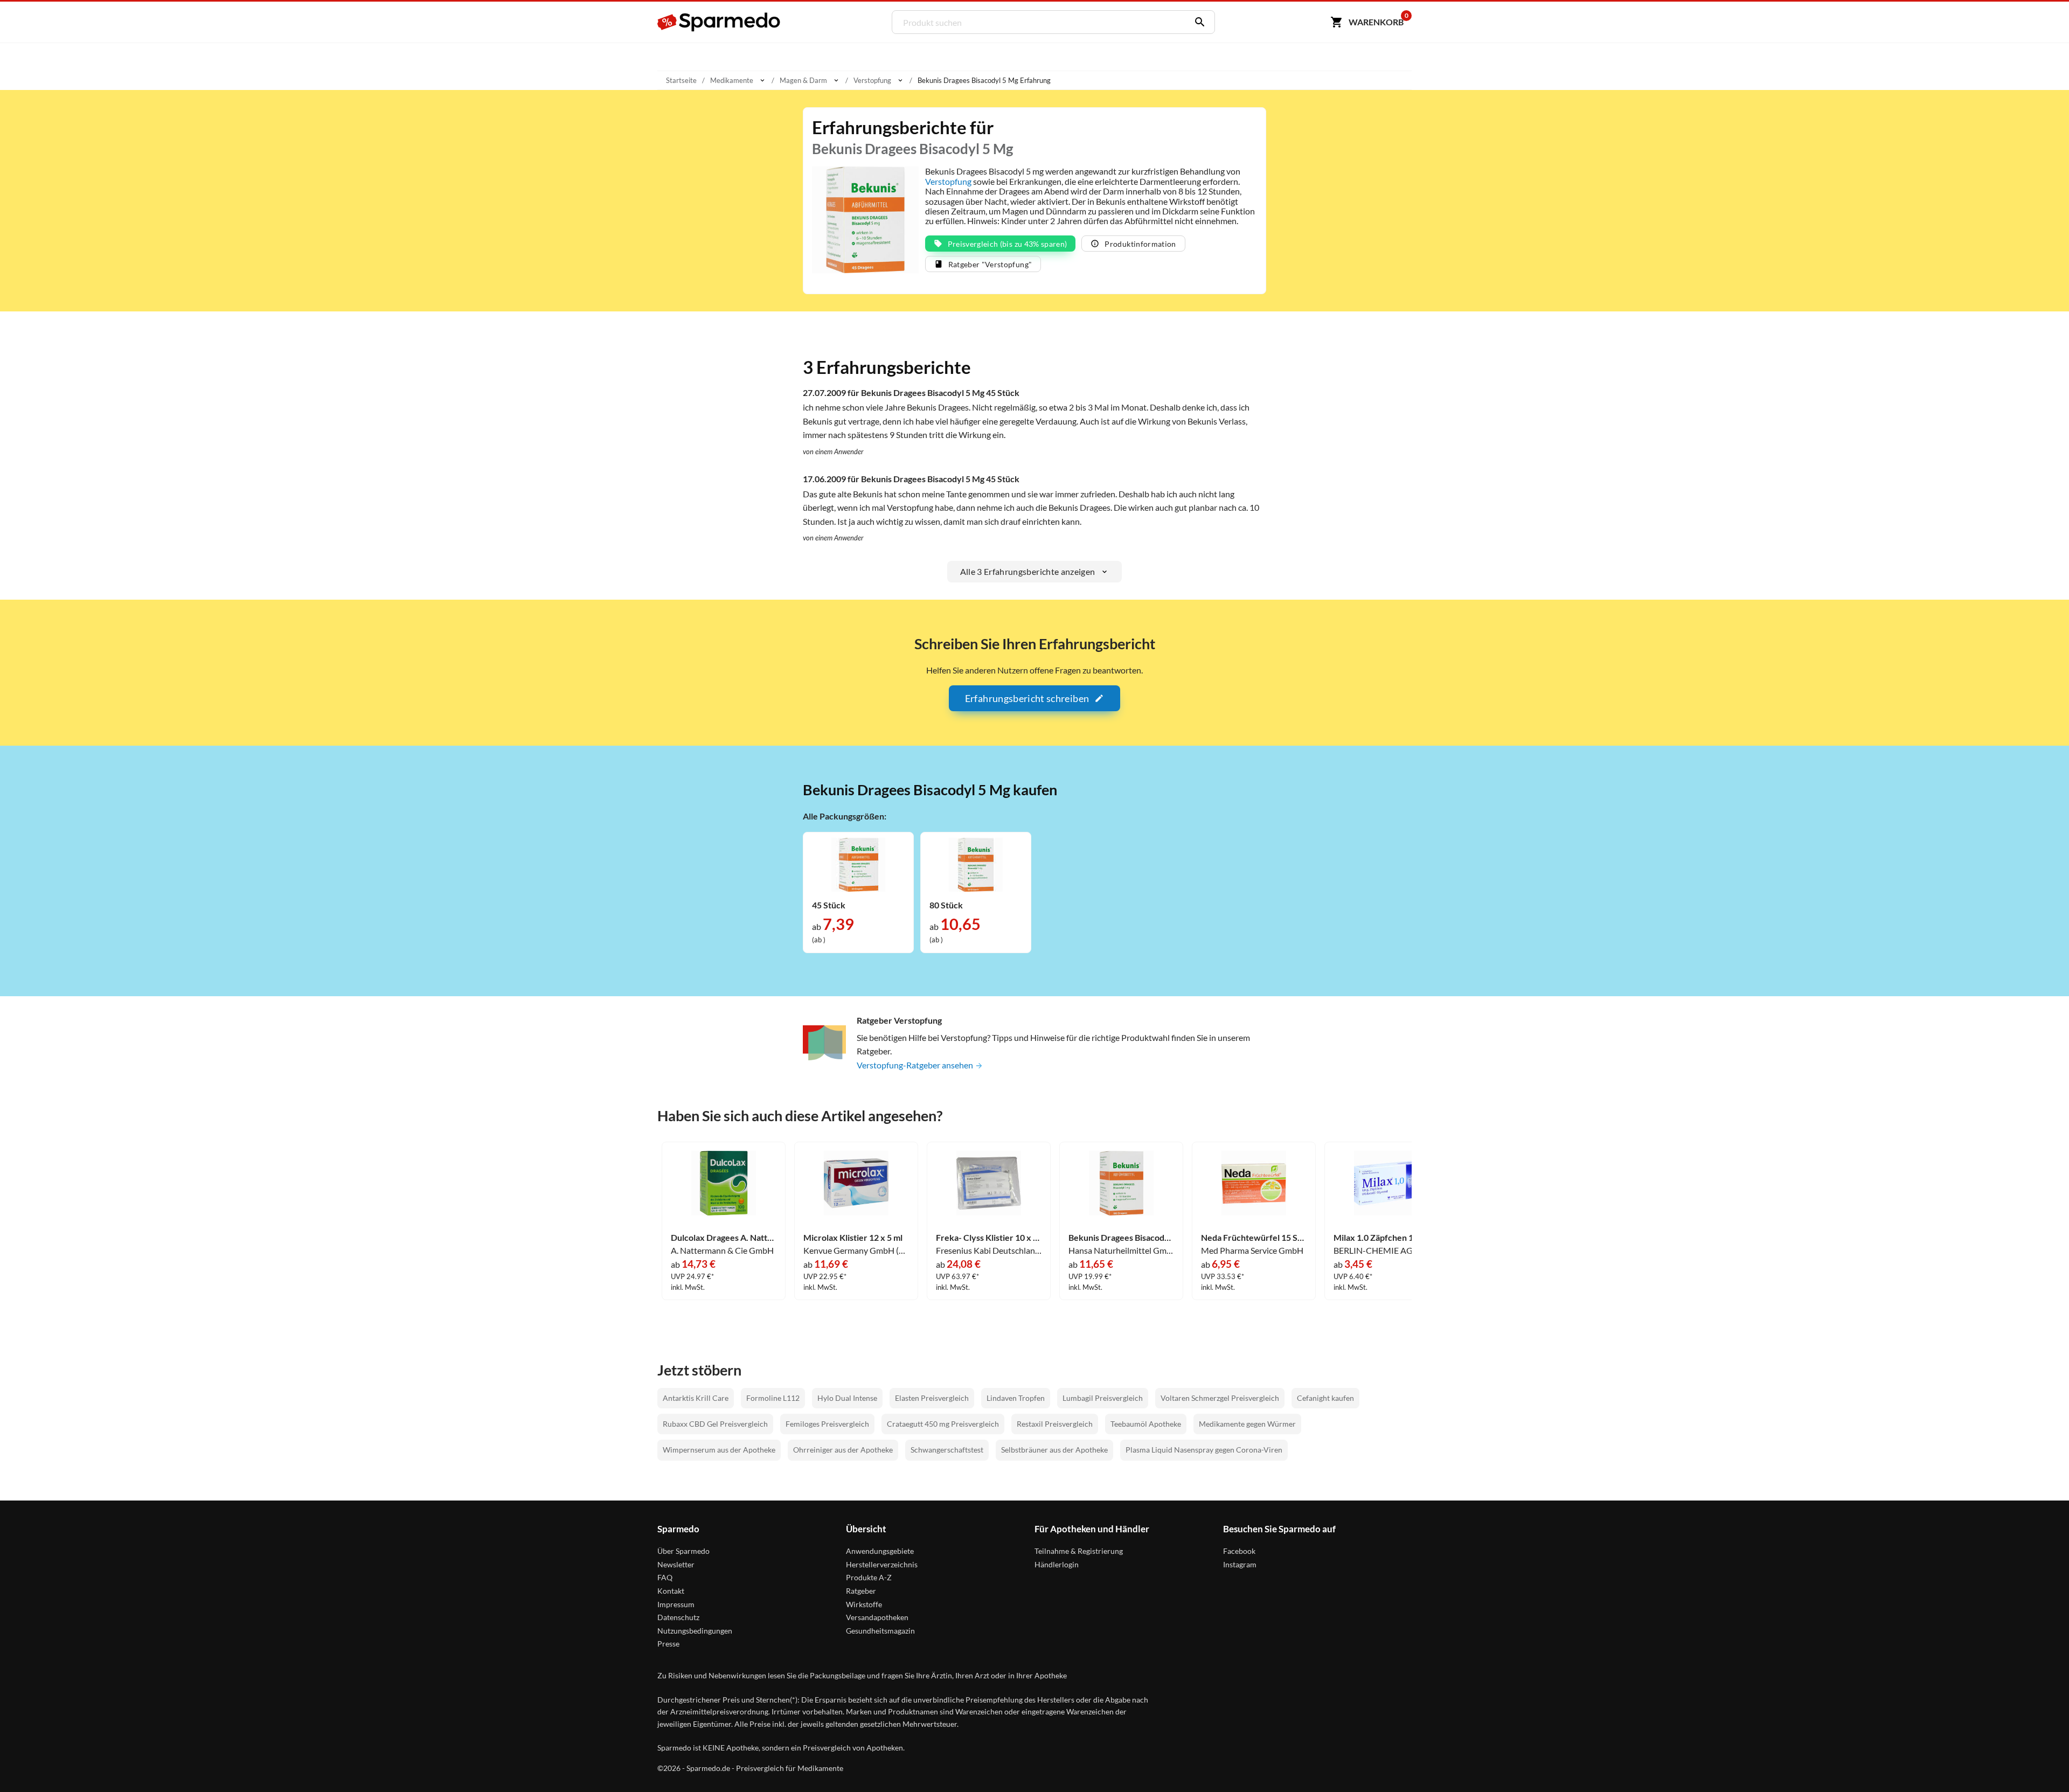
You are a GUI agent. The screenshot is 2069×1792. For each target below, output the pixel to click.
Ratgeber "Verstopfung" (990, 264)
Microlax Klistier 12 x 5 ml (853, 1238)
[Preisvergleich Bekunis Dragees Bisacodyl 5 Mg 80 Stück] (976, 863)
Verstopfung (948, 181)
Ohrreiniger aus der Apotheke (843, 1450)
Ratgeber (861, 1591)
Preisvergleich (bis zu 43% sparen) (1008, 244)
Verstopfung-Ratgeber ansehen (916, 1065)
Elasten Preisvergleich (932, 1398)
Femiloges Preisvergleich (827, 1424)
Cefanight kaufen (1325, 1398)
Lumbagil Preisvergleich (1103, 1398)
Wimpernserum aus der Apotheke (719, 1450)
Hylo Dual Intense (847, 1398)
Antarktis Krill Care (696, 1398)
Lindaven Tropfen (1016, 1398)
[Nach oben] (2040, 1763)
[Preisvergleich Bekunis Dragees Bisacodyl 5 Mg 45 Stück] (858, 863)
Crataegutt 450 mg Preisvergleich (943, 1424)
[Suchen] (1197, 22)
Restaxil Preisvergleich (1055, 1424)
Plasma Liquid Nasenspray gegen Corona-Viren (1204, 1450)
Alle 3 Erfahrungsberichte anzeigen (1028, 571)
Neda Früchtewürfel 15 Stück (1254, 1238)
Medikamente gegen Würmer (1247, 1424)
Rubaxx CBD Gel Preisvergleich (715, 1424)
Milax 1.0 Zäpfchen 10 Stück (1386, 1238)
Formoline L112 (773, 1398)
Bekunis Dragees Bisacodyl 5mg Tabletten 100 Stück (1121, 1238)
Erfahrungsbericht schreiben (1027, 698)
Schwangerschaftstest (947, 1450)
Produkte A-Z (869, 1577)
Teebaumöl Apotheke (1146, 1424)
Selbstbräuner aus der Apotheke (1054, 1450)
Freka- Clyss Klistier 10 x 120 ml (989, 1238)
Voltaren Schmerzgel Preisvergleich (1220, 1398)
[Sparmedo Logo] (719, 22)
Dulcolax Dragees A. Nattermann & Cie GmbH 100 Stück (724, 1238)
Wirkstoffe (864, 1604)
